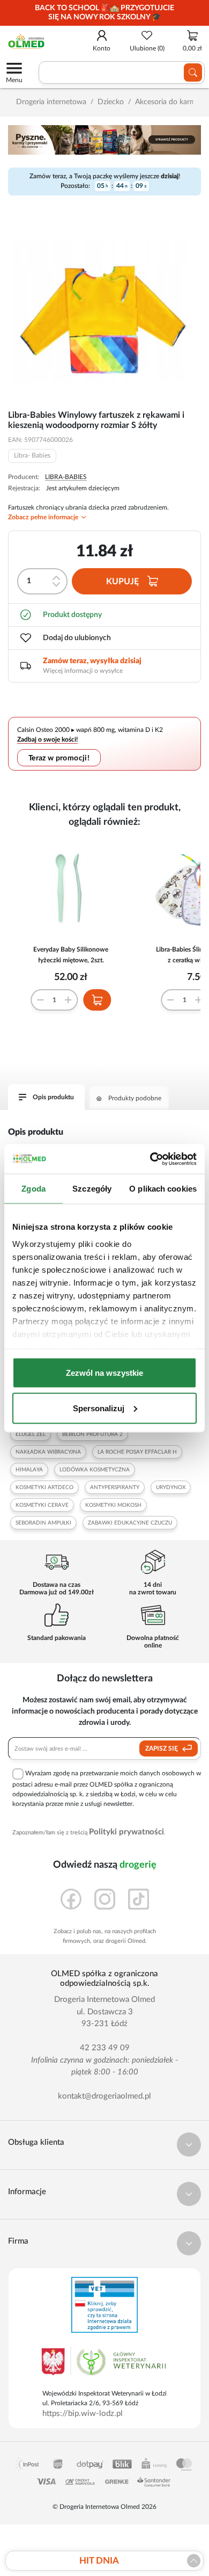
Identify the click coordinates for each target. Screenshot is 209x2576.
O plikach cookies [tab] (163, 1189)
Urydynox (171, 1487)
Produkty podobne (135, 1098)
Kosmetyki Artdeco (44, 1487)
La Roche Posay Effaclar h (137, 1452)
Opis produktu (53, 1097)
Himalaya (29, 1470)
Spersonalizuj (99, 1408)
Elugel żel (31, 1434)
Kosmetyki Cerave (42, 1505)
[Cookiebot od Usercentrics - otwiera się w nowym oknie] (150, 1159)
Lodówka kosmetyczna (95, 1470)
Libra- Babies (32, 455)
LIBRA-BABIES (66, 477)
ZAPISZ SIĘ (162, 1748)
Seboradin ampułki (43, 1523)
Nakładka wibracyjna (48, 1452)
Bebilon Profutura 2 (92, 1434)
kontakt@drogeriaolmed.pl (104, 2096)
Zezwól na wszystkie (104, 1373)
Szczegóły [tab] (92, 1189)
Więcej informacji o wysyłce (83, 671)
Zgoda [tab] (33, 1189)
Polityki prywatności (126, 1832)
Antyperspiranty (115, 1487)
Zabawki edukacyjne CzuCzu (130, 1523)
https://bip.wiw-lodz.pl (83, 2414)
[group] (104, 13)
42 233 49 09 (105, 2048)
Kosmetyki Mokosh (113, 1505)
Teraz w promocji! (59, 758)
